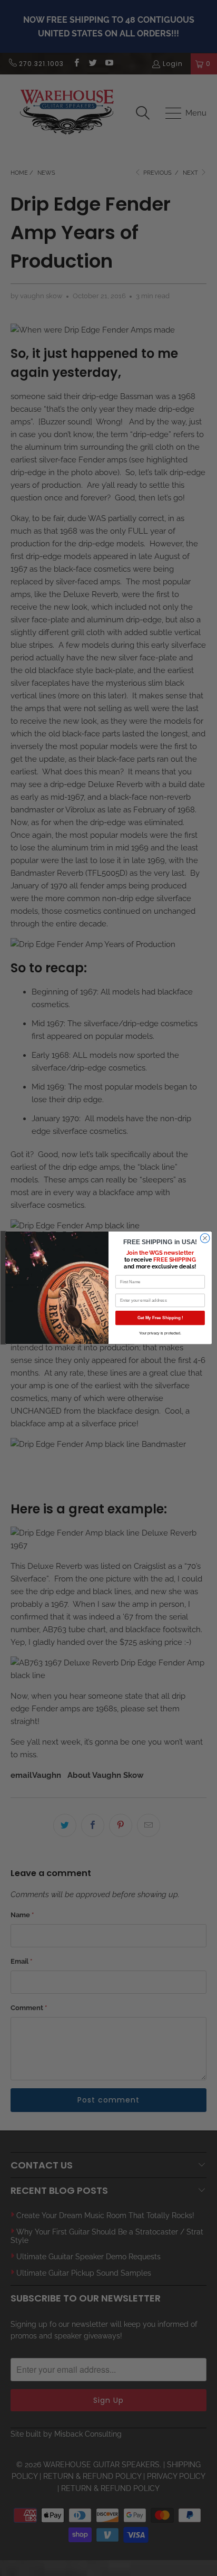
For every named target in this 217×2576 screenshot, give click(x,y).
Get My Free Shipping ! (160, 1318)
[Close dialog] (205, 1238)
